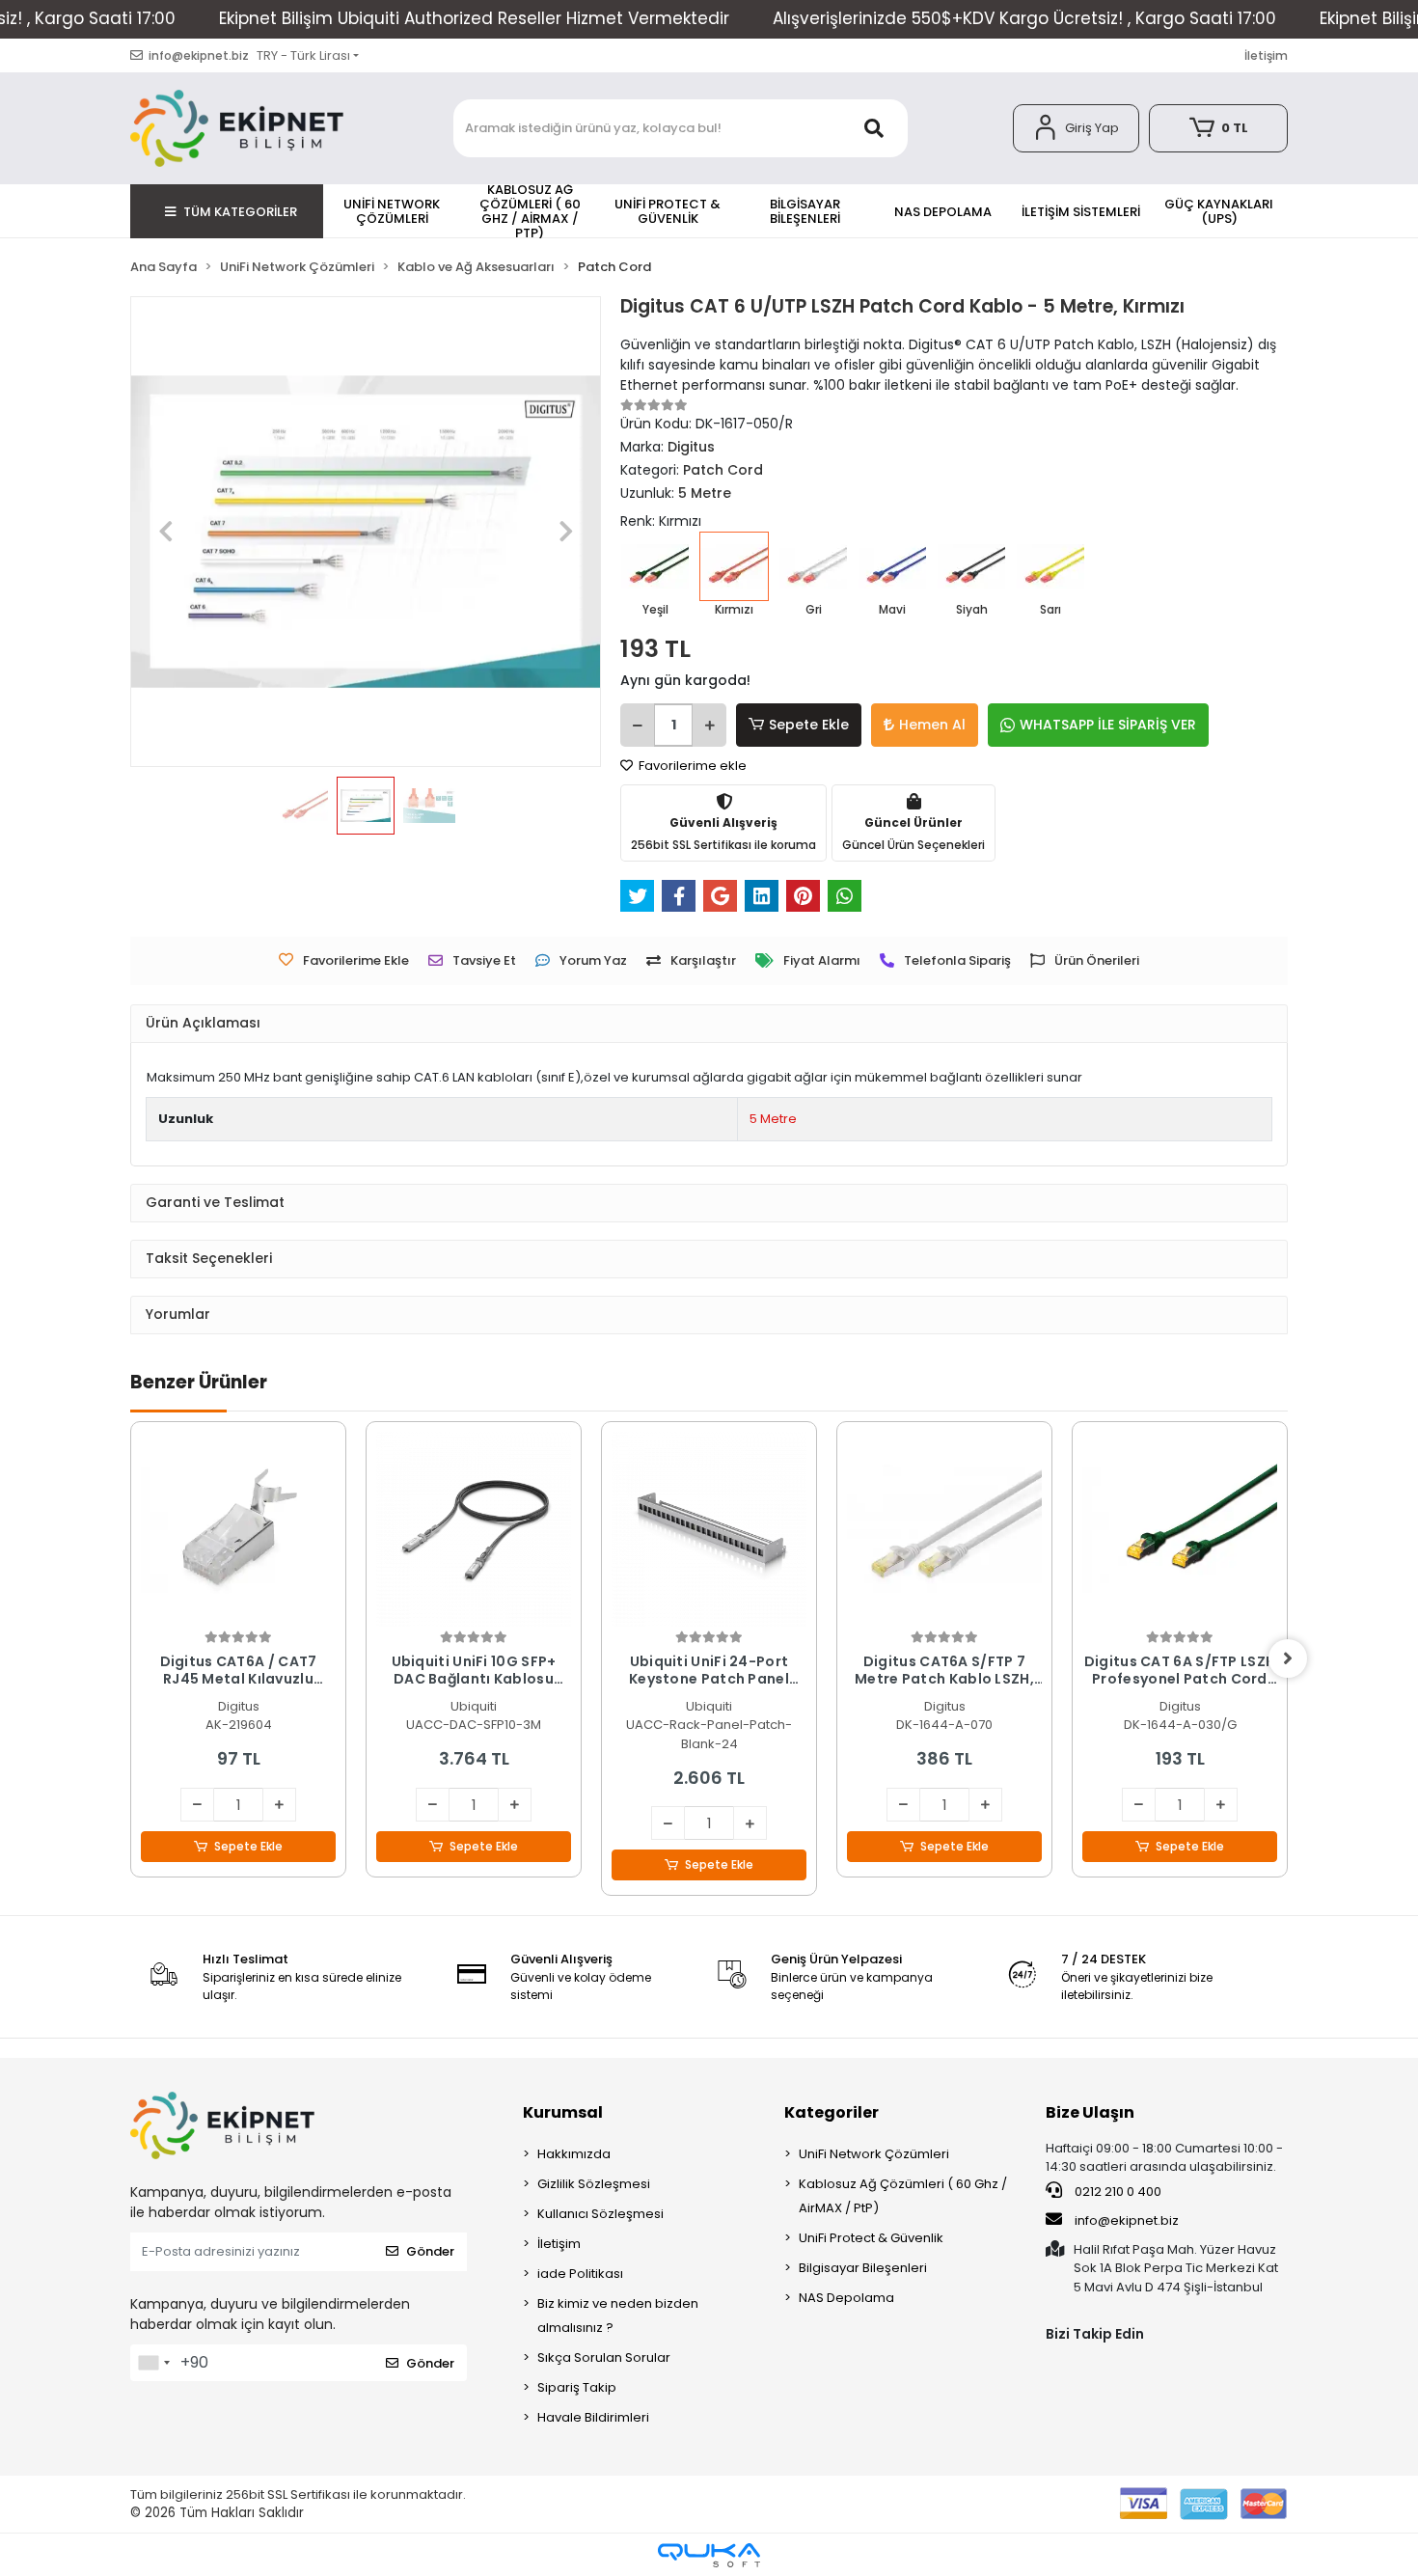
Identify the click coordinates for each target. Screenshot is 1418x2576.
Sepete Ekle (809, 725)
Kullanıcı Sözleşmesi (600, 2214)
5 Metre (773, 1119)
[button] (1076, 128)
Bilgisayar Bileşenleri (863, 2268)
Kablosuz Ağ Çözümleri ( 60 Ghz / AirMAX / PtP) (903, 2196)
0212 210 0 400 (1117, 2192)
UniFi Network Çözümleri (874, 2154)
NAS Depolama (846, 2298)
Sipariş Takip (577, 2387)
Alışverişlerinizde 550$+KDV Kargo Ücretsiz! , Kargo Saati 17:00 (1024, 18)
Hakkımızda (574, 2154)
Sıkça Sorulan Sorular (604, 2357)
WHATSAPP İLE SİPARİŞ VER (1108, 725)
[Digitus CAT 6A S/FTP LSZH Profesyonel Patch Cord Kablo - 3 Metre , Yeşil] (1180, 1529)
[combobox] (153, 2363)
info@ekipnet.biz (1127, 2220)
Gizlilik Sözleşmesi (594, 2184)
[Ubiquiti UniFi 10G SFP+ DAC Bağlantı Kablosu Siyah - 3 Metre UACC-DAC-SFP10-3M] (474, 1529)
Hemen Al (932, 725)
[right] (1288, 1658)
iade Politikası (580, 2274)
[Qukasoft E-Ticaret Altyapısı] (709, 2555)
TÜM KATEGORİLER (240, 212)
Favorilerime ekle (691, 766)
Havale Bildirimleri (593, 2417)
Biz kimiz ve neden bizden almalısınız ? (618, 2316)
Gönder (430, 2251)
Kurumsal (563, 2112)
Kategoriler (832, 2112)
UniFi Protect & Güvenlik (871, 2238)
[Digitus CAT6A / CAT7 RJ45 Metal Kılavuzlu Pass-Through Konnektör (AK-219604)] (238, 1529)
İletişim (1266, 55)
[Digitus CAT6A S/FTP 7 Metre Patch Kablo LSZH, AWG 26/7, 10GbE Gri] (944, 1529)
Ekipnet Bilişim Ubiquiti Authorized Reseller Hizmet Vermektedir (474, 18)
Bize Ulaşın (1090, 2112)
